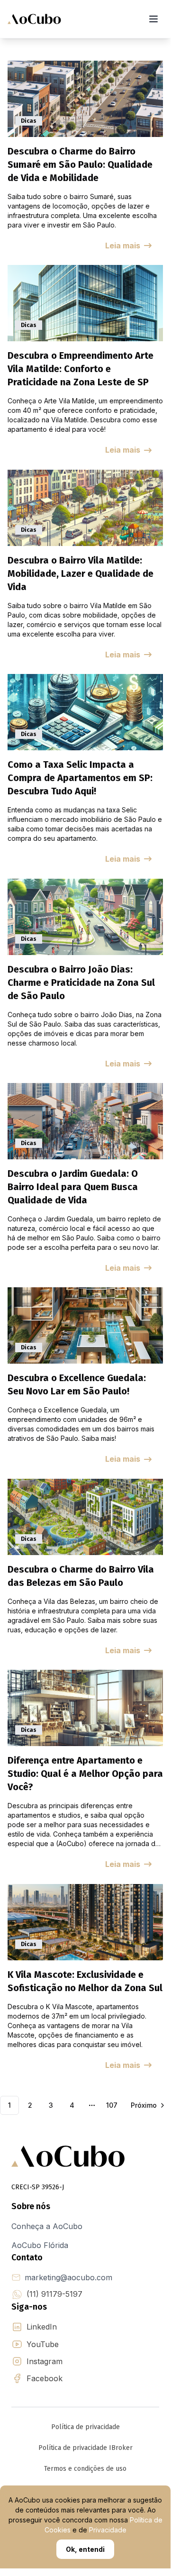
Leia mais (123, 246)
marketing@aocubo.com (68, 2277)
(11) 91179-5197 (54, 2294)
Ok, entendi (85, 2549)
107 (112, 2105)
